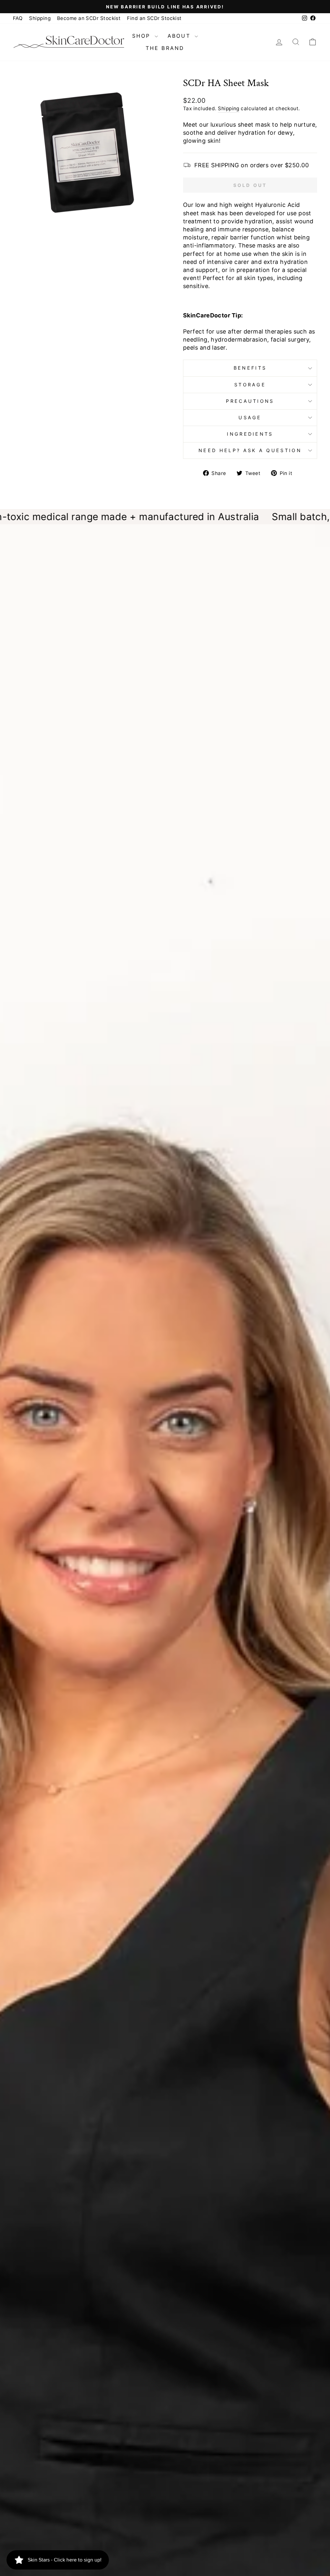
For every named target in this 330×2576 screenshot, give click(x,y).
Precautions (250, 401)
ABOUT (180, 36)
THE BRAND (165, 48)
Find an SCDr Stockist (154, 18)
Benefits (250, 368)
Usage (250, 417)
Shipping (40, 18)
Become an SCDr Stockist (89, 18)
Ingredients (250, 434)
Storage (250, 385)
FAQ (18, 18)
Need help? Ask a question (250, 450)
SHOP (143, 36)
